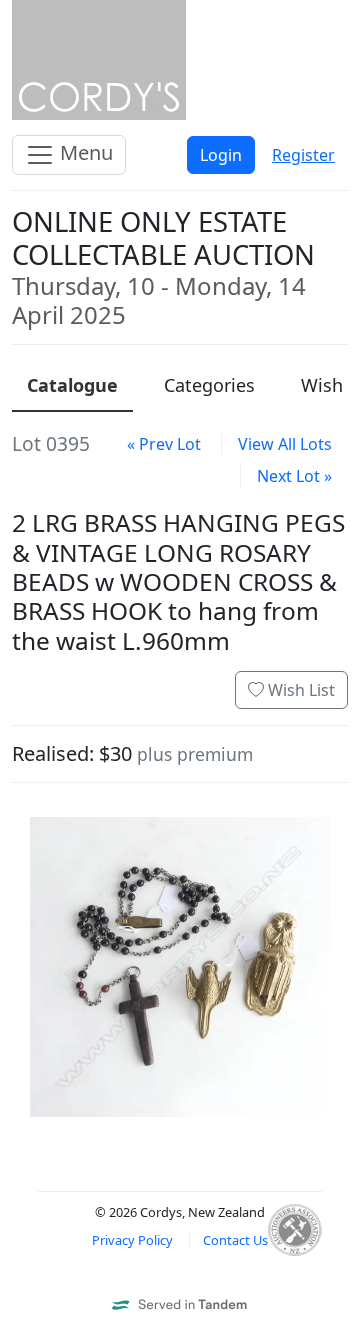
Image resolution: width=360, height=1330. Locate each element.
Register (303, 155)
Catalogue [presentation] (72, 385)
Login (221, 155)
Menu (84, 152)
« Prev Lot (164, 444)
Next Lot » (294, 476)
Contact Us (235, 1240)
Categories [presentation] (209, 385)
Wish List (299, 690)
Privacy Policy (132, 1240)
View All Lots (285, 444)
